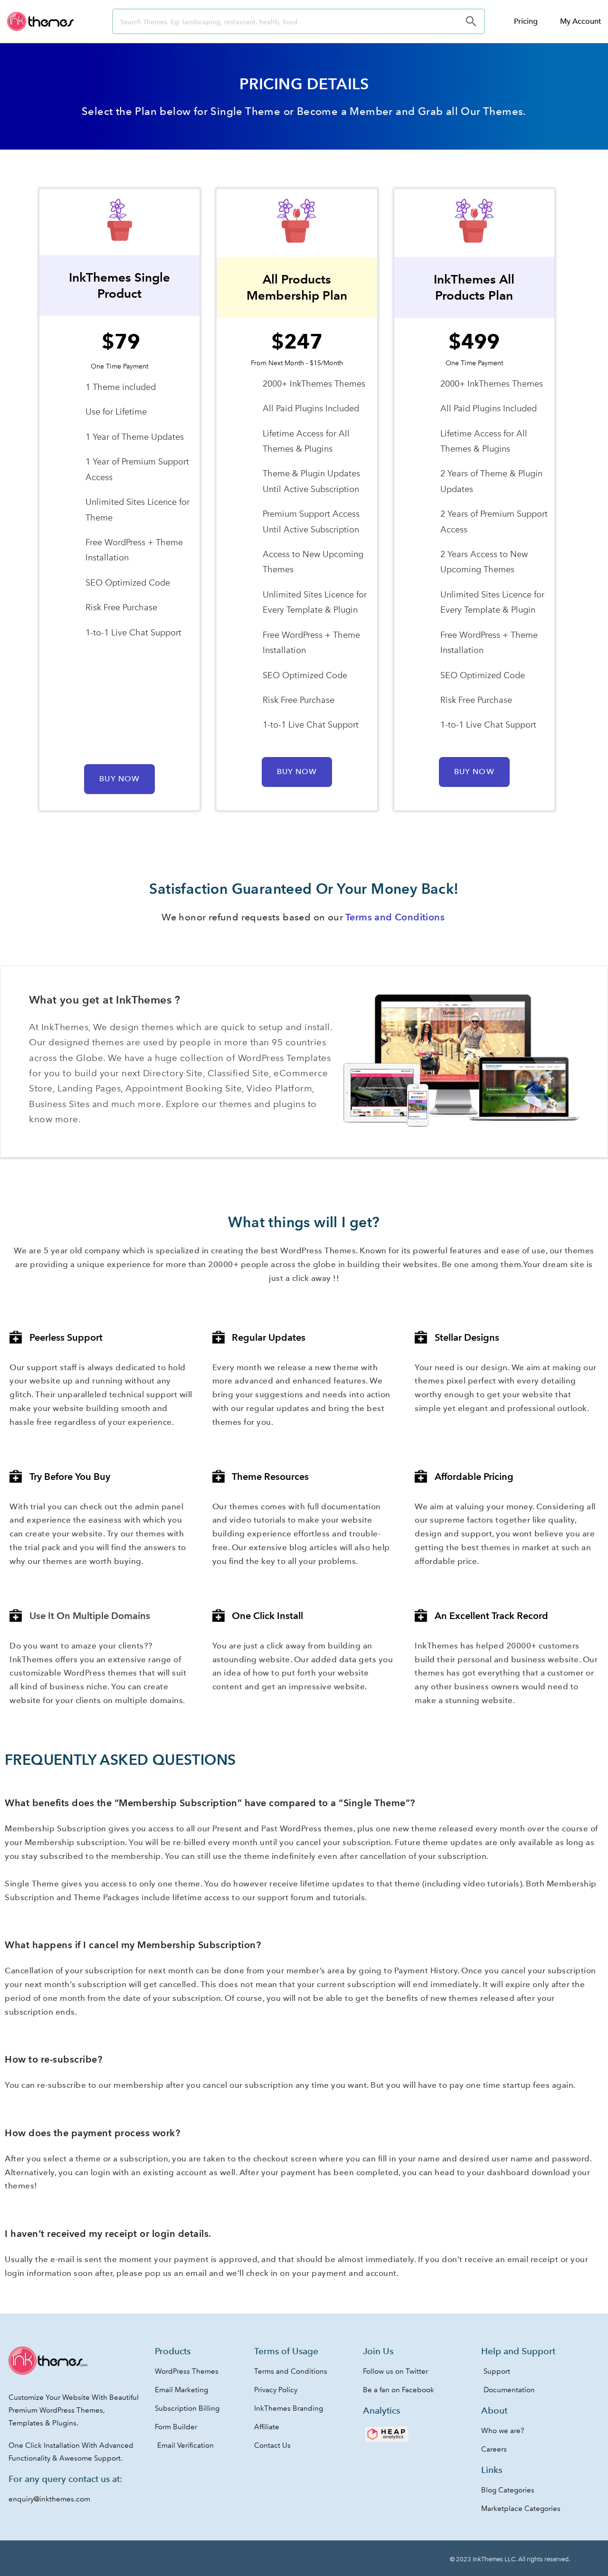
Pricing (526, 21)
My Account (580, 21)
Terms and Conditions (395, 917)
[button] (119, 779)
